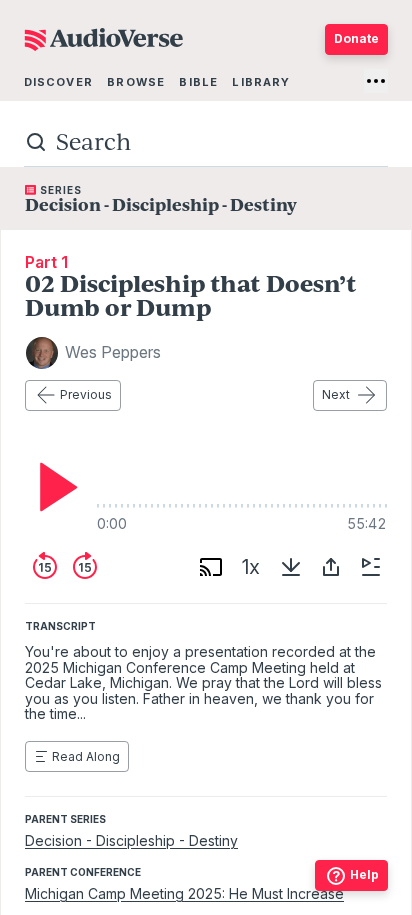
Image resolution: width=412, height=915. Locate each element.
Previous (86, 394)
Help (364, 874)
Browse (136, 82)
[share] (331, 567)
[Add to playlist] (371, 567)
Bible (198, 82)
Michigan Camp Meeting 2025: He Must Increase (184, 893)
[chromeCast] (211, 567)
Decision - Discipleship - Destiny (131, 840)
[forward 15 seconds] (85, 567)
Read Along (86, 756)
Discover (58, 82)
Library (261, 82)
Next (336, 394)
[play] (53, 487)
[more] (376, 81)
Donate (356, 38)
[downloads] (291, 567)
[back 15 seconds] (45, 567)
